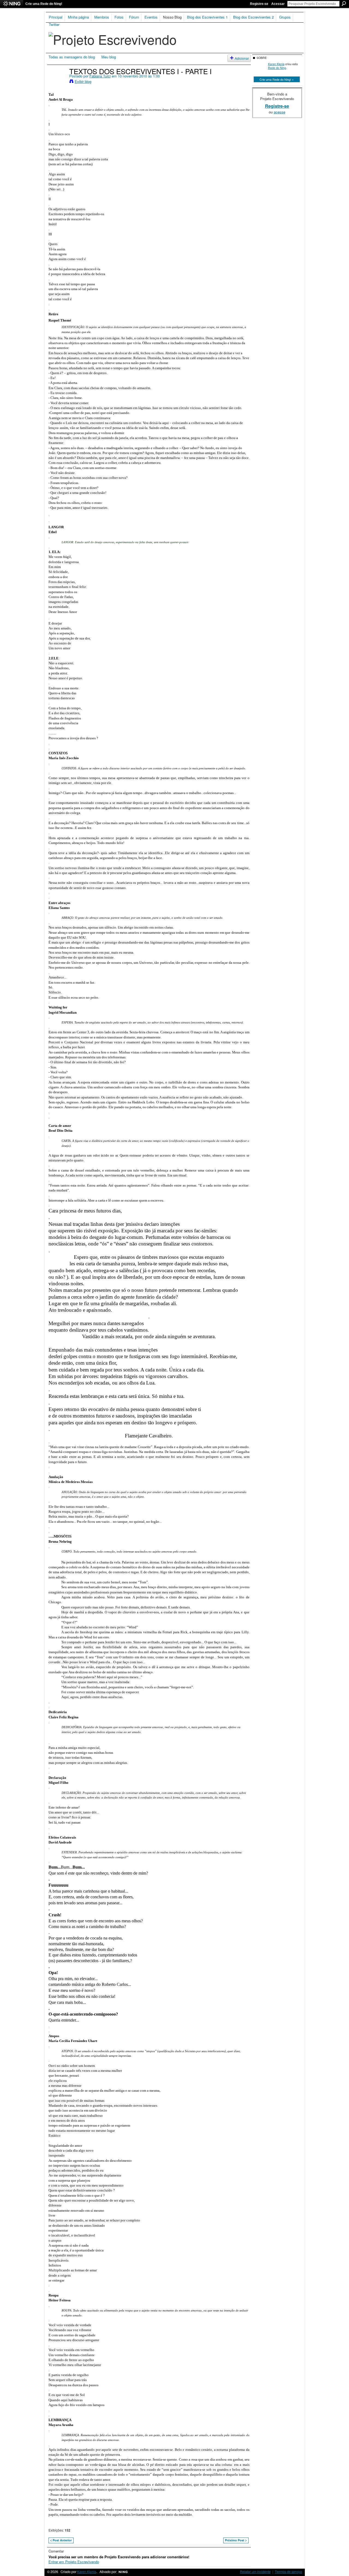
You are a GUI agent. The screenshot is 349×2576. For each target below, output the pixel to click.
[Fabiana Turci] (57, 82)
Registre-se (259, 4)
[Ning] (12, 4)
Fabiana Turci (100, 76)
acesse (279, 112)
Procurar (344, 4)
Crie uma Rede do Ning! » (277, 79)
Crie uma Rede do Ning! (44, 4)
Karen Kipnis (276, 64)
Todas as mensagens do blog (72, 57)
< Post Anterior (61, 2540)
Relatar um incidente (255, 2572)
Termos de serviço (288, 2572)
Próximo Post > (236, 2540)
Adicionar (242, 58)
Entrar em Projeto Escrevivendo (74, 2562)
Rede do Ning (277, 68)
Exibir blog (83, 81)
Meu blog (109, 57)
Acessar (278, 4)
